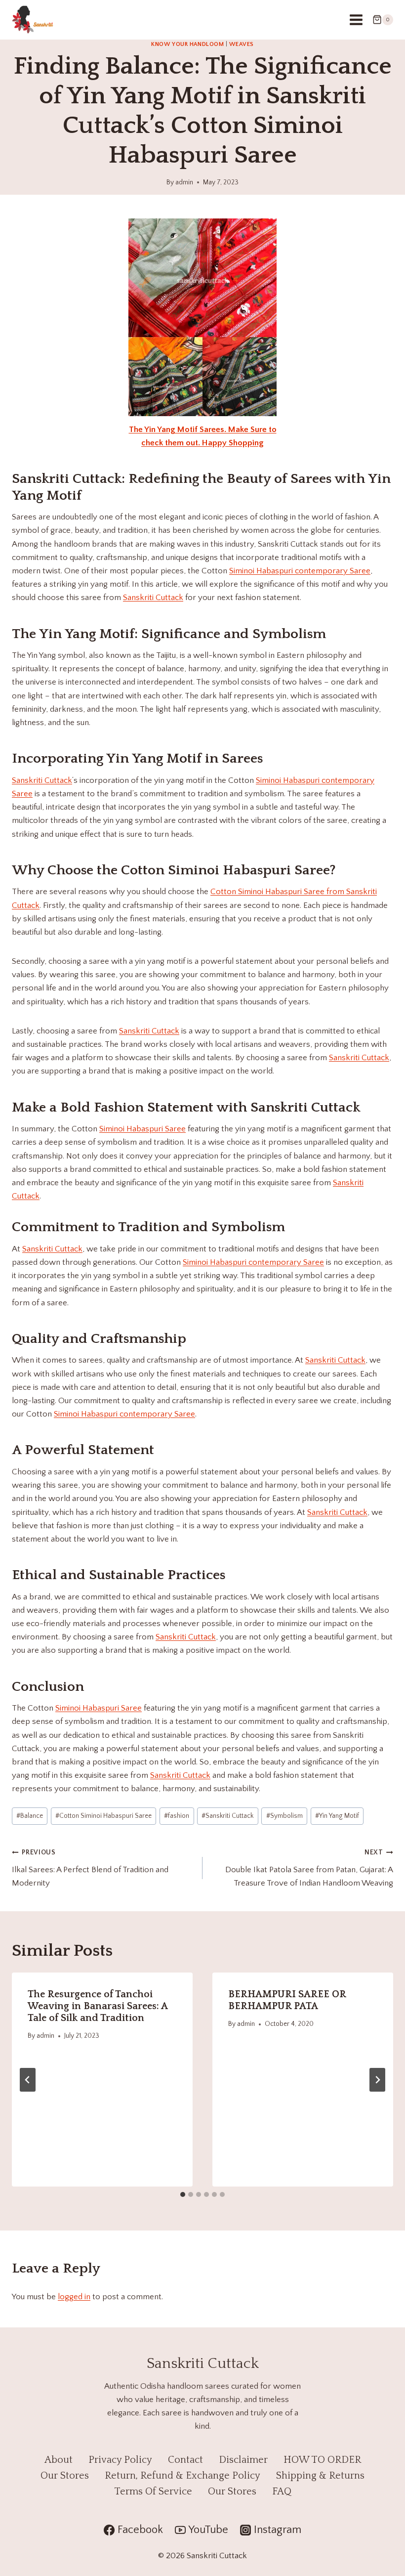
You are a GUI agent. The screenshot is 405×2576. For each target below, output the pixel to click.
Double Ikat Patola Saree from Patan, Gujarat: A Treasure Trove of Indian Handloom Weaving (309, 1868)
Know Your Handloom (188, 44)
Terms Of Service (153, 2491)
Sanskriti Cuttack (67, 479)
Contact (185, 2460)
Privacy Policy (120, 2460)
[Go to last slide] (28, 2080)
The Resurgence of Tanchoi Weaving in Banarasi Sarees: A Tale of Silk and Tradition (98, 2006)
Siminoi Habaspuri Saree (249, 870)
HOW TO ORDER (322, 2460)
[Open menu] (356, 20)
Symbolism (284, 1816)
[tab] (183, 2194)
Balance (30, 1816)
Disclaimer (243, 2460)
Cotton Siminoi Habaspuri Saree (103, 1816)
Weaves (242, 44)
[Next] (377, 2080)
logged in (74, 2297)
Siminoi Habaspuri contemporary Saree (300, 571)
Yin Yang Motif (87, 634)
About (59, 2460)
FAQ (282, 2491)
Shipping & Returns (320, 2476)
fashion (177, 1816)
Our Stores (65, 2476)
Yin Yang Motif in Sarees (184, 758)
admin (184, 182)
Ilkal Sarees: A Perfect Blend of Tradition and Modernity (90, 1868)
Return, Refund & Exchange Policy (182, 2476)
